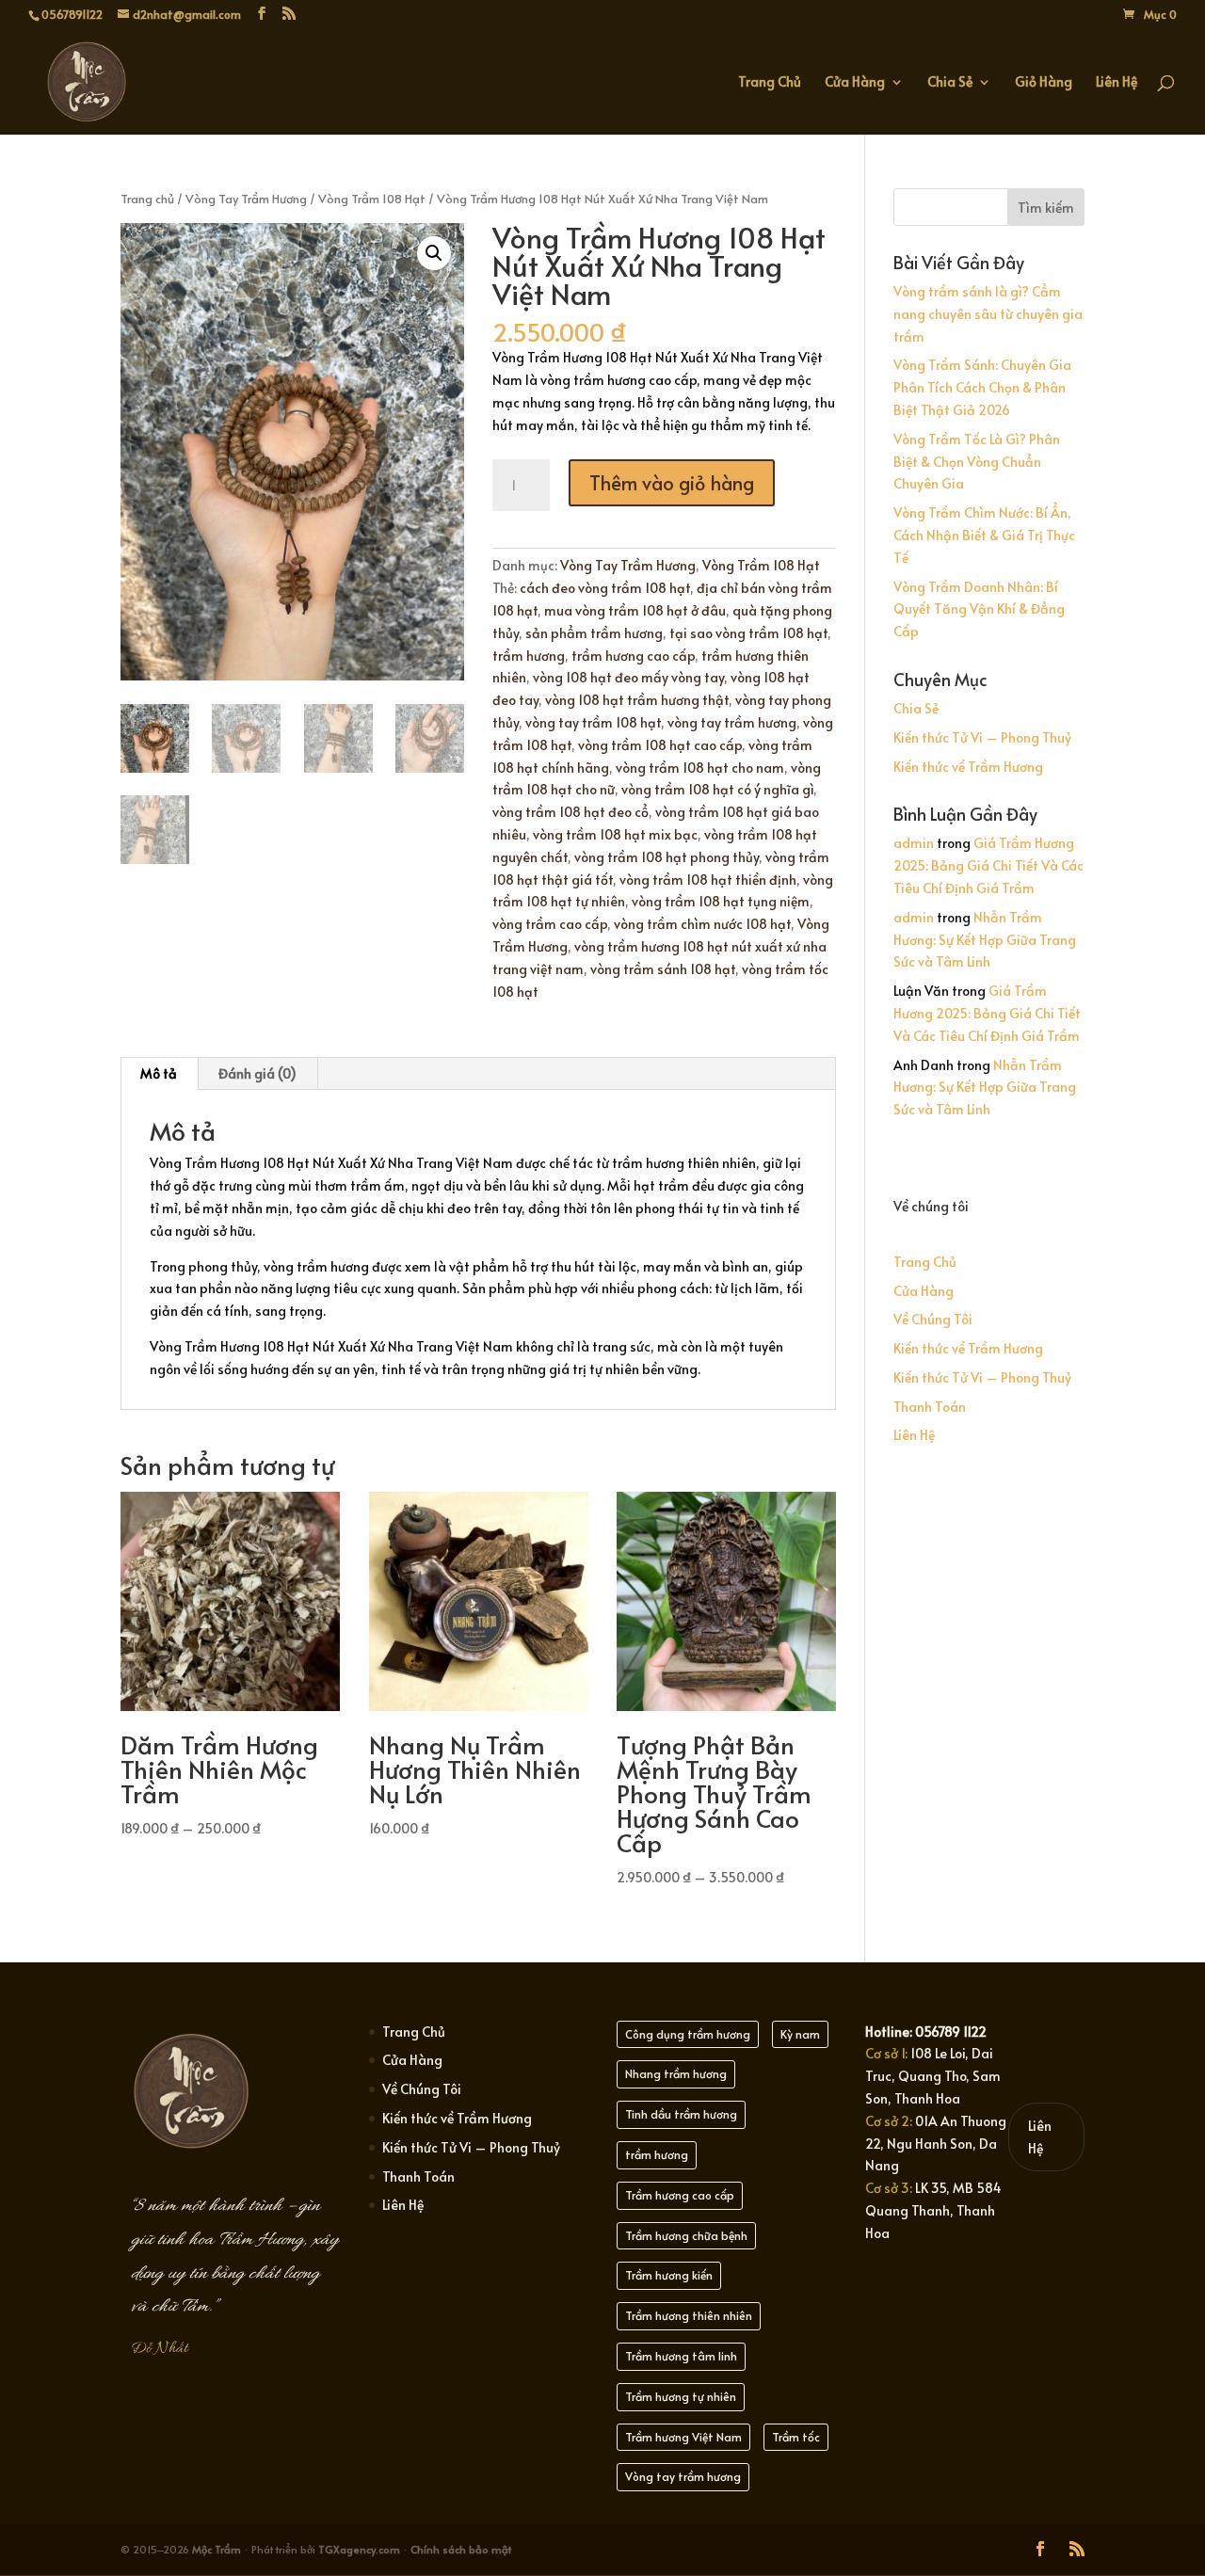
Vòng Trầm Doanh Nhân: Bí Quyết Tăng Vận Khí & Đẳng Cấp (979, 609)
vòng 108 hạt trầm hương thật (637, 700)
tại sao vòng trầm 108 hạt (748, 633)
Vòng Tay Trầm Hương (246, 199)
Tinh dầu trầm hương (681, 2114)
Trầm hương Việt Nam (683, 2437)
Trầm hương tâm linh (681, 2356)
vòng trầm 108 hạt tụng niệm (721, 901)
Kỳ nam (800, 2034)
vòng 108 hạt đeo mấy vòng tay (628, 677)
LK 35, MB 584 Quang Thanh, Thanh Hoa (933, 2210)
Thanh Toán (930, 1407)
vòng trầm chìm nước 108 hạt (702, 924)
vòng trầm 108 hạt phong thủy (667, 857)
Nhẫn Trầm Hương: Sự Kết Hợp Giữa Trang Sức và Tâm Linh (985, 940)
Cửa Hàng (855, 83)
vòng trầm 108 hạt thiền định (708, 880)
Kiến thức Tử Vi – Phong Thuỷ (982, 737)
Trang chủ (147, 199)
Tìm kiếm (1046, 208)
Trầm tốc (796, 2437)
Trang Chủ (770, 83)
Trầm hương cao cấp (680, 2195)
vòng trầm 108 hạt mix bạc (615, 834)
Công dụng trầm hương (688, 2034)
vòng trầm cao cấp (550, 924)
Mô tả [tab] (159, 1073)
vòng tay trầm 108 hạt (593, 722)
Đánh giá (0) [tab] (257, 1073)
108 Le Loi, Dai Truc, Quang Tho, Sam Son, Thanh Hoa (933, 2076)
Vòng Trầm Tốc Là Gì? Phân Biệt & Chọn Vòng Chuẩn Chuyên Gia (977, 462)
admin (914, 843)
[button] (434, 253)
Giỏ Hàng (1044, 83)
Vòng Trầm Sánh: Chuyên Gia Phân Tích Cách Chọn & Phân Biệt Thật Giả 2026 (982, 387)
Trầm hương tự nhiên (681, 2396)
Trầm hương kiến (669, 2275)
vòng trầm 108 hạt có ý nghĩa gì (717, 789)
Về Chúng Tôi (933, 1319)
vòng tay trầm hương (732, 722)
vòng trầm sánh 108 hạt (663, 969)
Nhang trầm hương (676, 2073)
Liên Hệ (1117, 83)
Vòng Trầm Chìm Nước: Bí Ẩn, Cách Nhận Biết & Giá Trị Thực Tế (984, 535)
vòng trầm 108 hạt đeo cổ (570, 812)
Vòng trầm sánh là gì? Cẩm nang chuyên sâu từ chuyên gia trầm (988, 314)
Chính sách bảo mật (461, 2549)
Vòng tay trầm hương (683, 2476)
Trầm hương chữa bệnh (686, 2235)
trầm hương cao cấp (633, 656)
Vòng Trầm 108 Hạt (372, 199)
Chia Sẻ (950, 83)
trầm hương (529, 656)
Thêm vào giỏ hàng (672, 483)
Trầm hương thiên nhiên (689, 2315)
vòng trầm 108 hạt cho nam (700, 768)
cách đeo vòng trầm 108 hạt (605, 588)
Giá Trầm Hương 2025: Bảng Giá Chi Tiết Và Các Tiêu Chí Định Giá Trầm (988, 865)
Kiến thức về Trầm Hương (968, 767)
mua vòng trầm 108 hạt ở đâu (635, 610)
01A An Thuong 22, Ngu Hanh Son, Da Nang (936, 2144)
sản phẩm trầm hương (594, 633)
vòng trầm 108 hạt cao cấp (660, 745)
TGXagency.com (361, 2549)
